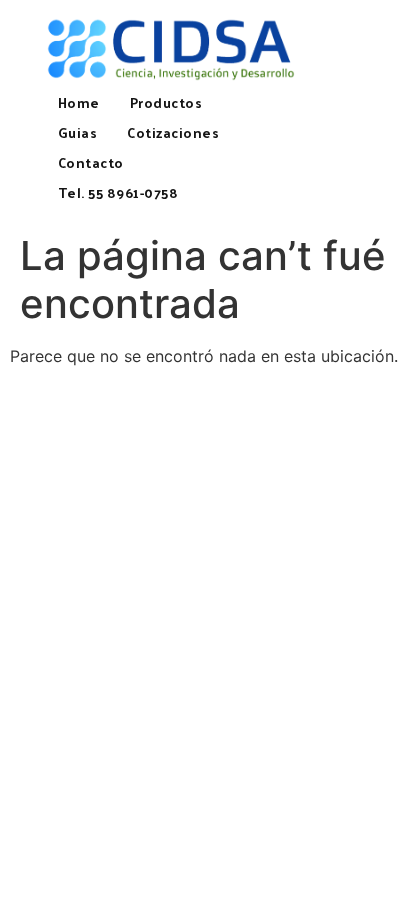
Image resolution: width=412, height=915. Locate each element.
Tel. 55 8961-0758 (118, 192)
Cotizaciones (173, 132)
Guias (78, 132)
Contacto (91, 162)
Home (79, 102)
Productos (166, 102)
